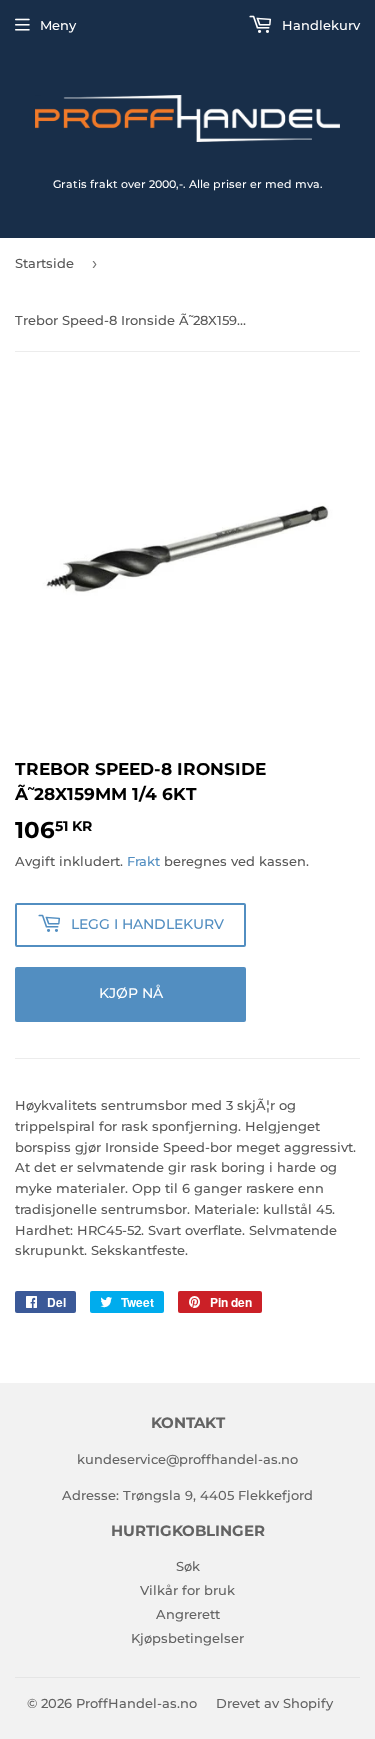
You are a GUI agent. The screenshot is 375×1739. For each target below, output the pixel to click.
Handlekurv (319, 25)
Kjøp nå (131, 993)
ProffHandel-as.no (136, 1703)
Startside (44, 263)
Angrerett (188, 1614)
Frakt (143, 861)
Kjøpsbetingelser (187, 1638)
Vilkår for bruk (187, 1590)
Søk (188, 1566)
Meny (58, 25)
